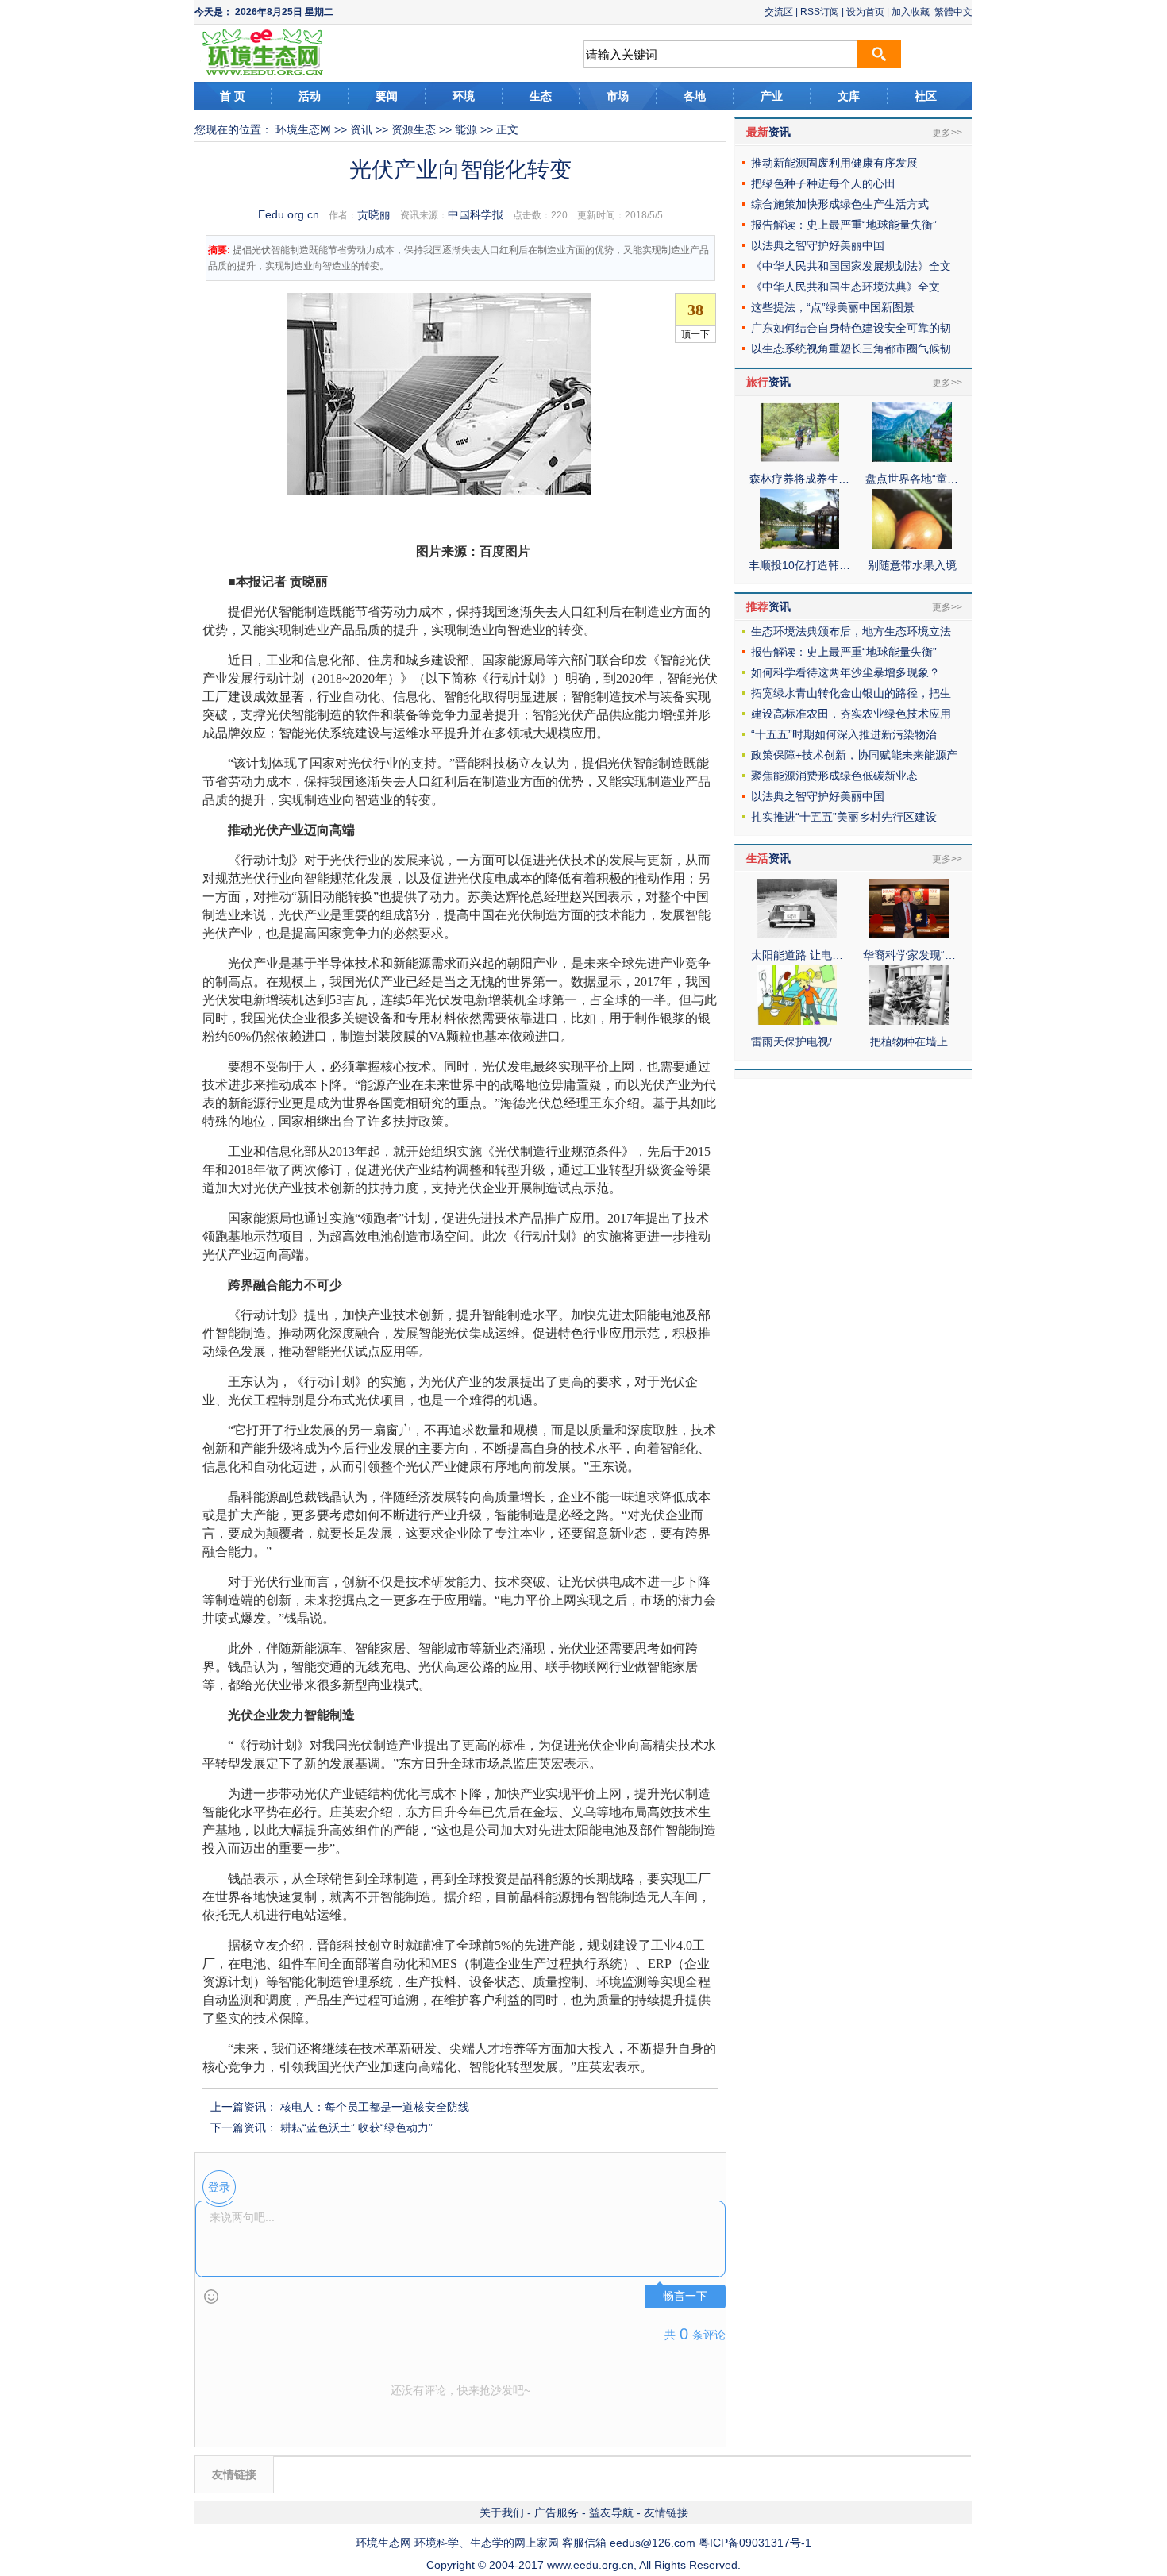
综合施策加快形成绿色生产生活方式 (840, 204)
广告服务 (557, 2512)
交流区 (779, 12)
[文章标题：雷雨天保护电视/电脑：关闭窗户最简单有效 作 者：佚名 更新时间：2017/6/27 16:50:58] (797, 1021)
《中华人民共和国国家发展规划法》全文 (851, 266)
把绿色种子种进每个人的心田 (823, 183)
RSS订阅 (820, 12)
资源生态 (414, 129)
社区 (926, 96)
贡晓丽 (374, 214)
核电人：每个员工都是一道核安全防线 (375, 2107)
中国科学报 (476, 214)
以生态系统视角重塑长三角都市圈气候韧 (851, 348)
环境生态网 (303, 129)
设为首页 (865, 12)
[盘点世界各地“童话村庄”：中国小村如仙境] (912, 458)
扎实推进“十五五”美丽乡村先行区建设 (844, 817)
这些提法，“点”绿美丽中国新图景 (833, 307)
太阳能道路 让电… (797, 955)
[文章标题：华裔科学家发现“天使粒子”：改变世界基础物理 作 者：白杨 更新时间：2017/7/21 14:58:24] (909, 934)
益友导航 (611, 2512)
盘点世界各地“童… (912, 479)
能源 (466, 129)
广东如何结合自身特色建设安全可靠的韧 (851, 328)
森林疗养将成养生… (799, 479)
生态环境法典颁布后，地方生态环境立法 (851, 631)
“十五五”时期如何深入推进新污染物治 (844, 734)
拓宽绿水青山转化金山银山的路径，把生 (851, 693)
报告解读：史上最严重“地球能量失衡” (844, 225)
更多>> (947, 133)
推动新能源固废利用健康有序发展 (834, 163)
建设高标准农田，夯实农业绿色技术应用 (851, 714)
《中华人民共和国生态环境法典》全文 (845, 287)
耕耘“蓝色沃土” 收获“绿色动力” (356, 2127)
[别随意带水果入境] (912, 545)
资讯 (361, 129)
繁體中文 (953, 12)
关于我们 (502, 2512)
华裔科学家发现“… (909, 955)
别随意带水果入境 (912, 565)
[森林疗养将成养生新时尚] (799, 458)
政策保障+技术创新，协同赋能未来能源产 (854, 755)
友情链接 (666, 2512)
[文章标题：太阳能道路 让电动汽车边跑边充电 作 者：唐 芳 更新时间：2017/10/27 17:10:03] (797, 934)
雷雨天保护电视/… (797, 1042)
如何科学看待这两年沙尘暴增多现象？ (845, 672)
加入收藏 (911, 12)
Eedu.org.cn (289, 214)
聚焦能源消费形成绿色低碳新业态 (834, 776)
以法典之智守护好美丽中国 (818, 245)
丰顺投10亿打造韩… (799, 565)
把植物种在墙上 (909, 1042)
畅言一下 (685, 2296)
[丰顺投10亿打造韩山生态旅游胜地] (799, 545)
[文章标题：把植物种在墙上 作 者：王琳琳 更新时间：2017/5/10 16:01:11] (909, 1021)
